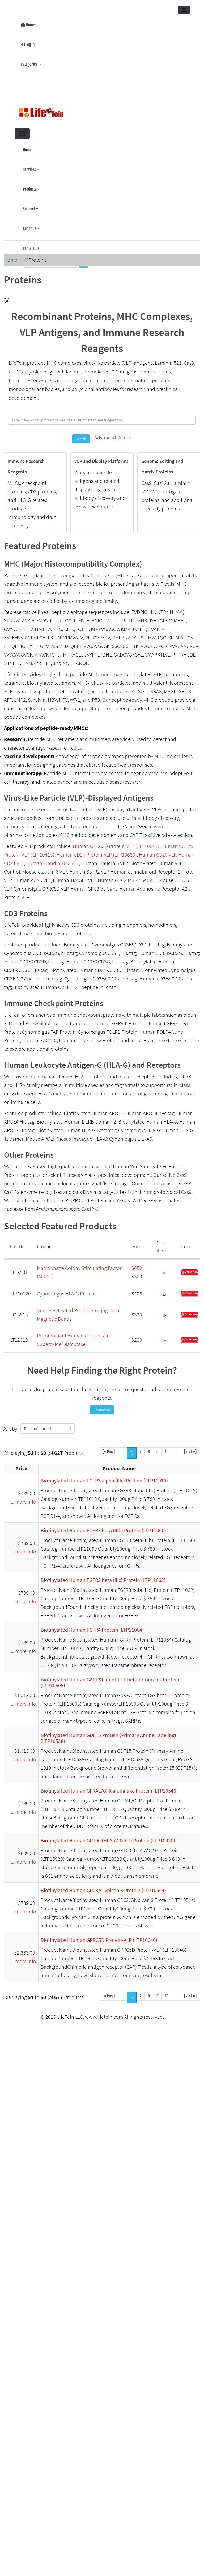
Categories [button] (29, 62)
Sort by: (10, 1425)
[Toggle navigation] (184, 10)
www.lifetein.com (104, 2014)
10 (167, 1449)
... (123, 1449)
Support (29, 202)
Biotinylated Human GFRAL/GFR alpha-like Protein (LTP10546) (109, 1787)
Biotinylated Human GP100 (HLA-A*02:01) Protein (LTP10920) (108, 1837)
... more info (24, 1499)
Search (81, 436)
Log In (30, 43)
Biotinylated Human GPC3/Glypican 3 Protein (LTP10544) (103, 1887)
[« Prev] (109, 1449)
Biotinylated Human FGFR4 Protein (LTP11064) (92, 1626)
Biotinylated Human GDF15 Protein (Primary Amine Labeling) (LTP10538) (108, 1735)
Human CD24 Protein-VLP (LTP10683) (97, 851)
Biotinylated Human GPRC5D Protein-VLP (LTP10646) (99, 1937)
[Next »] (190, 1449)
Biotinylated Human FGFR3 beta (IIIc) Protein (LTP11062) (103, 1577)
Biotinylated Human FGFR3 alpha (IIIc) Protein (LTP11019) (104, 1477)
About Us (29, 221)
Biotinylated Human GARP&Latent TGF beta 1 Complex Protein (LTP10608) (110, 1679)
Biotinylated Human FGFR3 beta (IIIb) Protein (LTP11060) (103, 1527)
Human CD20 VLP (158, 851)
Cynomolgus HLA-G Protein (66, 1290)
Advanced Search (113, 434)
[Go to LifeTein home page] (100, 110)
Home (30, 24)
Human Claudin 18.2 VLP (52, 860)
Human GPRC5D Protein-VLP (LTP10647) (116, 843)
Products (30, 183)
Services (29, 165)
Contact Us (31, 239)
